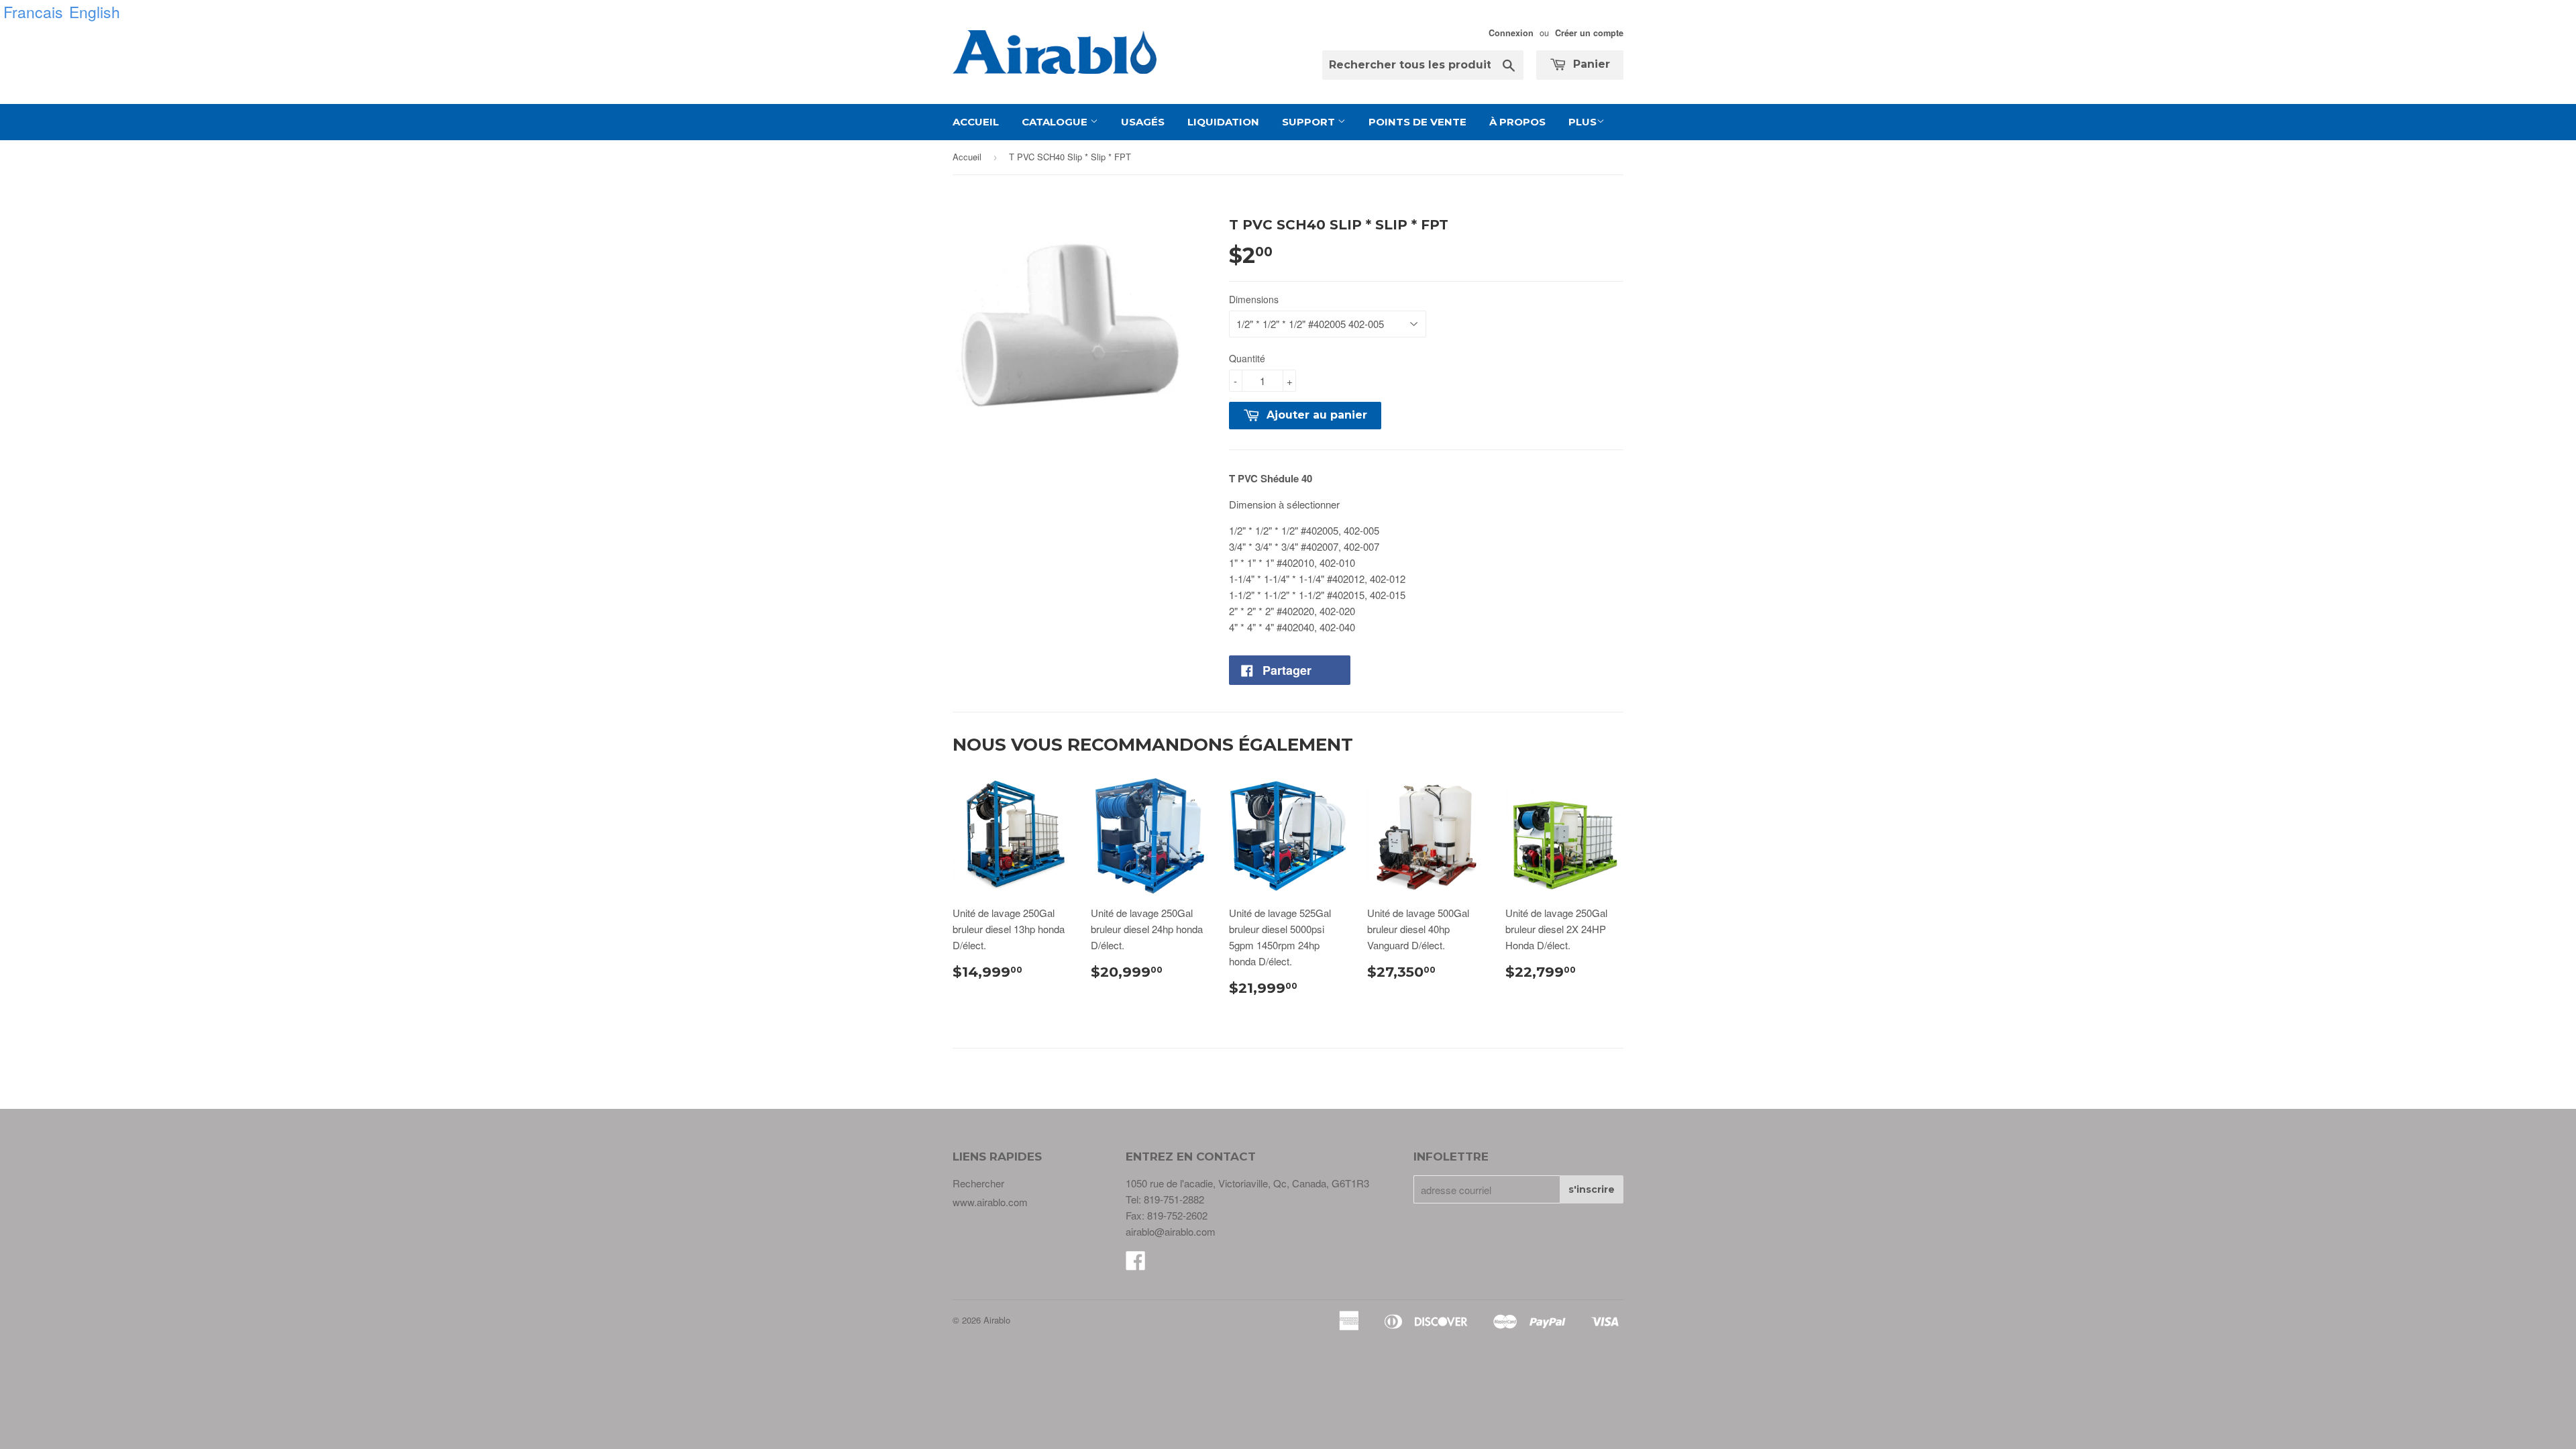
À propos (1517, 122)
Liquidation (1223, 122)
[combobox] (1423, 65)
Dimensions (1254, 299)
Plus (1582, 122)
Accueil (976, 122)
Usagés (1143, 122)
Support (1310, 122)
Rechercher (978, 1183)
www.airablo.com (990, 1202)
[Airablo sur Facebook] (1136, 1264)
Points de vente (1417, 122)
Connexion (1511, 33)
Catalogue (1056, 122)
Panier (1590, 64)
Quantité (1247, 358)
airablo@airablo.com (1171, 1231)
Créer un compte (1589, 33)
